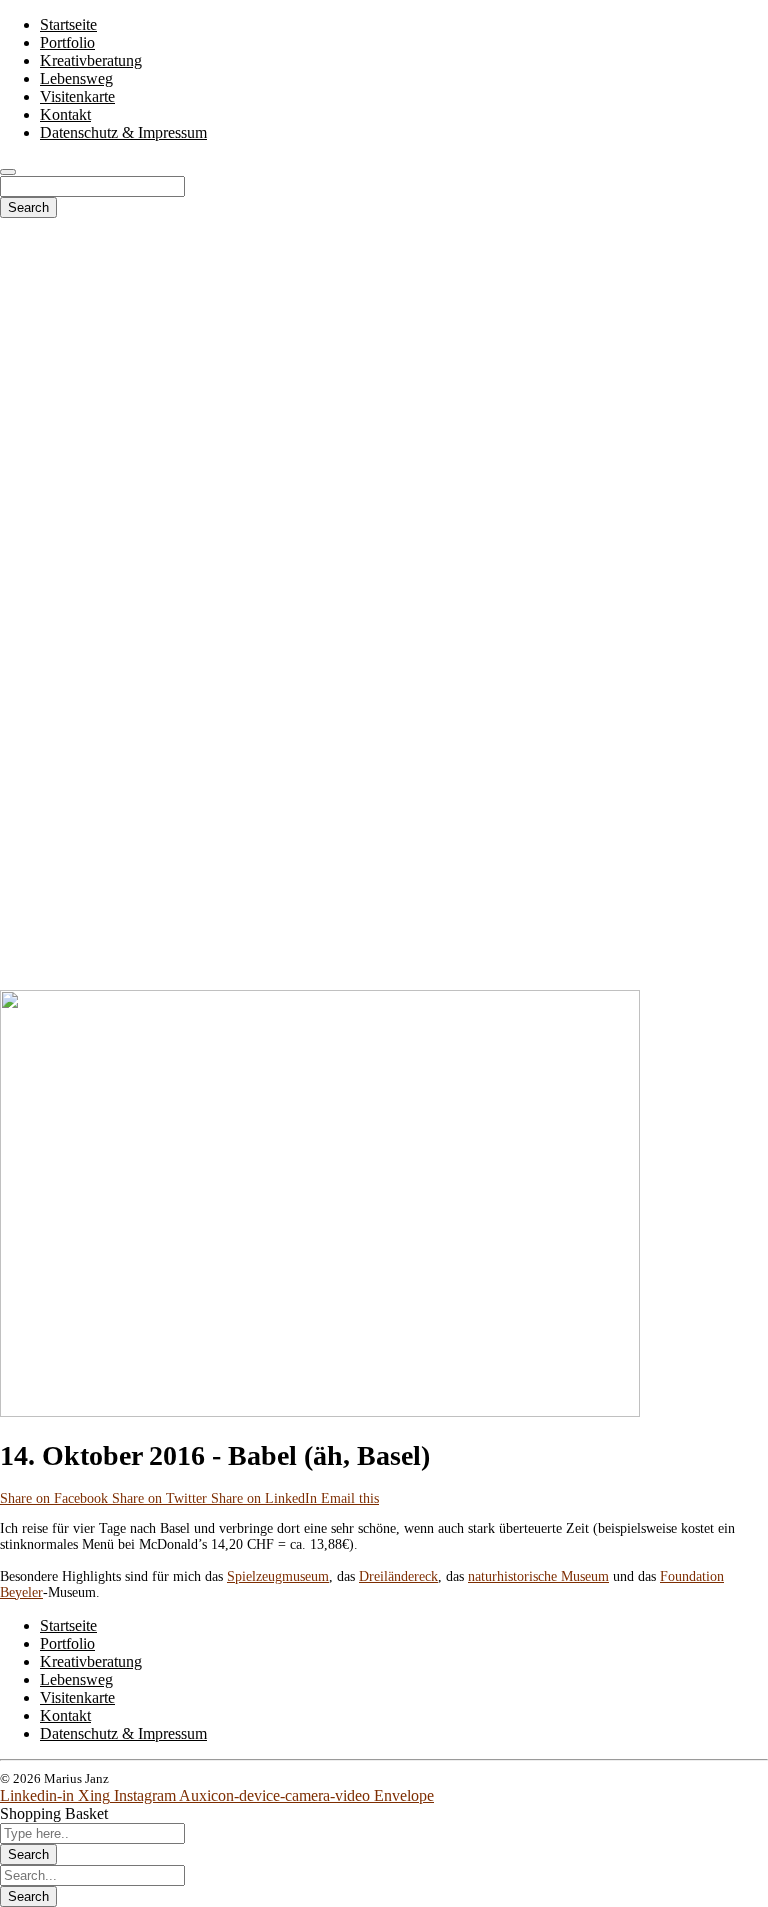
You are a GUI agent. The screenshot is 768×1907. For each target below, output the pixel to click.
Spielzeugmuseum (278, 1576)
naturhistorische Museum (538, 1576)
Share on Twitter (161, 1498)
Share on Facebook (56, 1498)
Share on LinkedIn (266, 1498)
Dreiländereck (398, 1576)
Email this (350, 1498)
